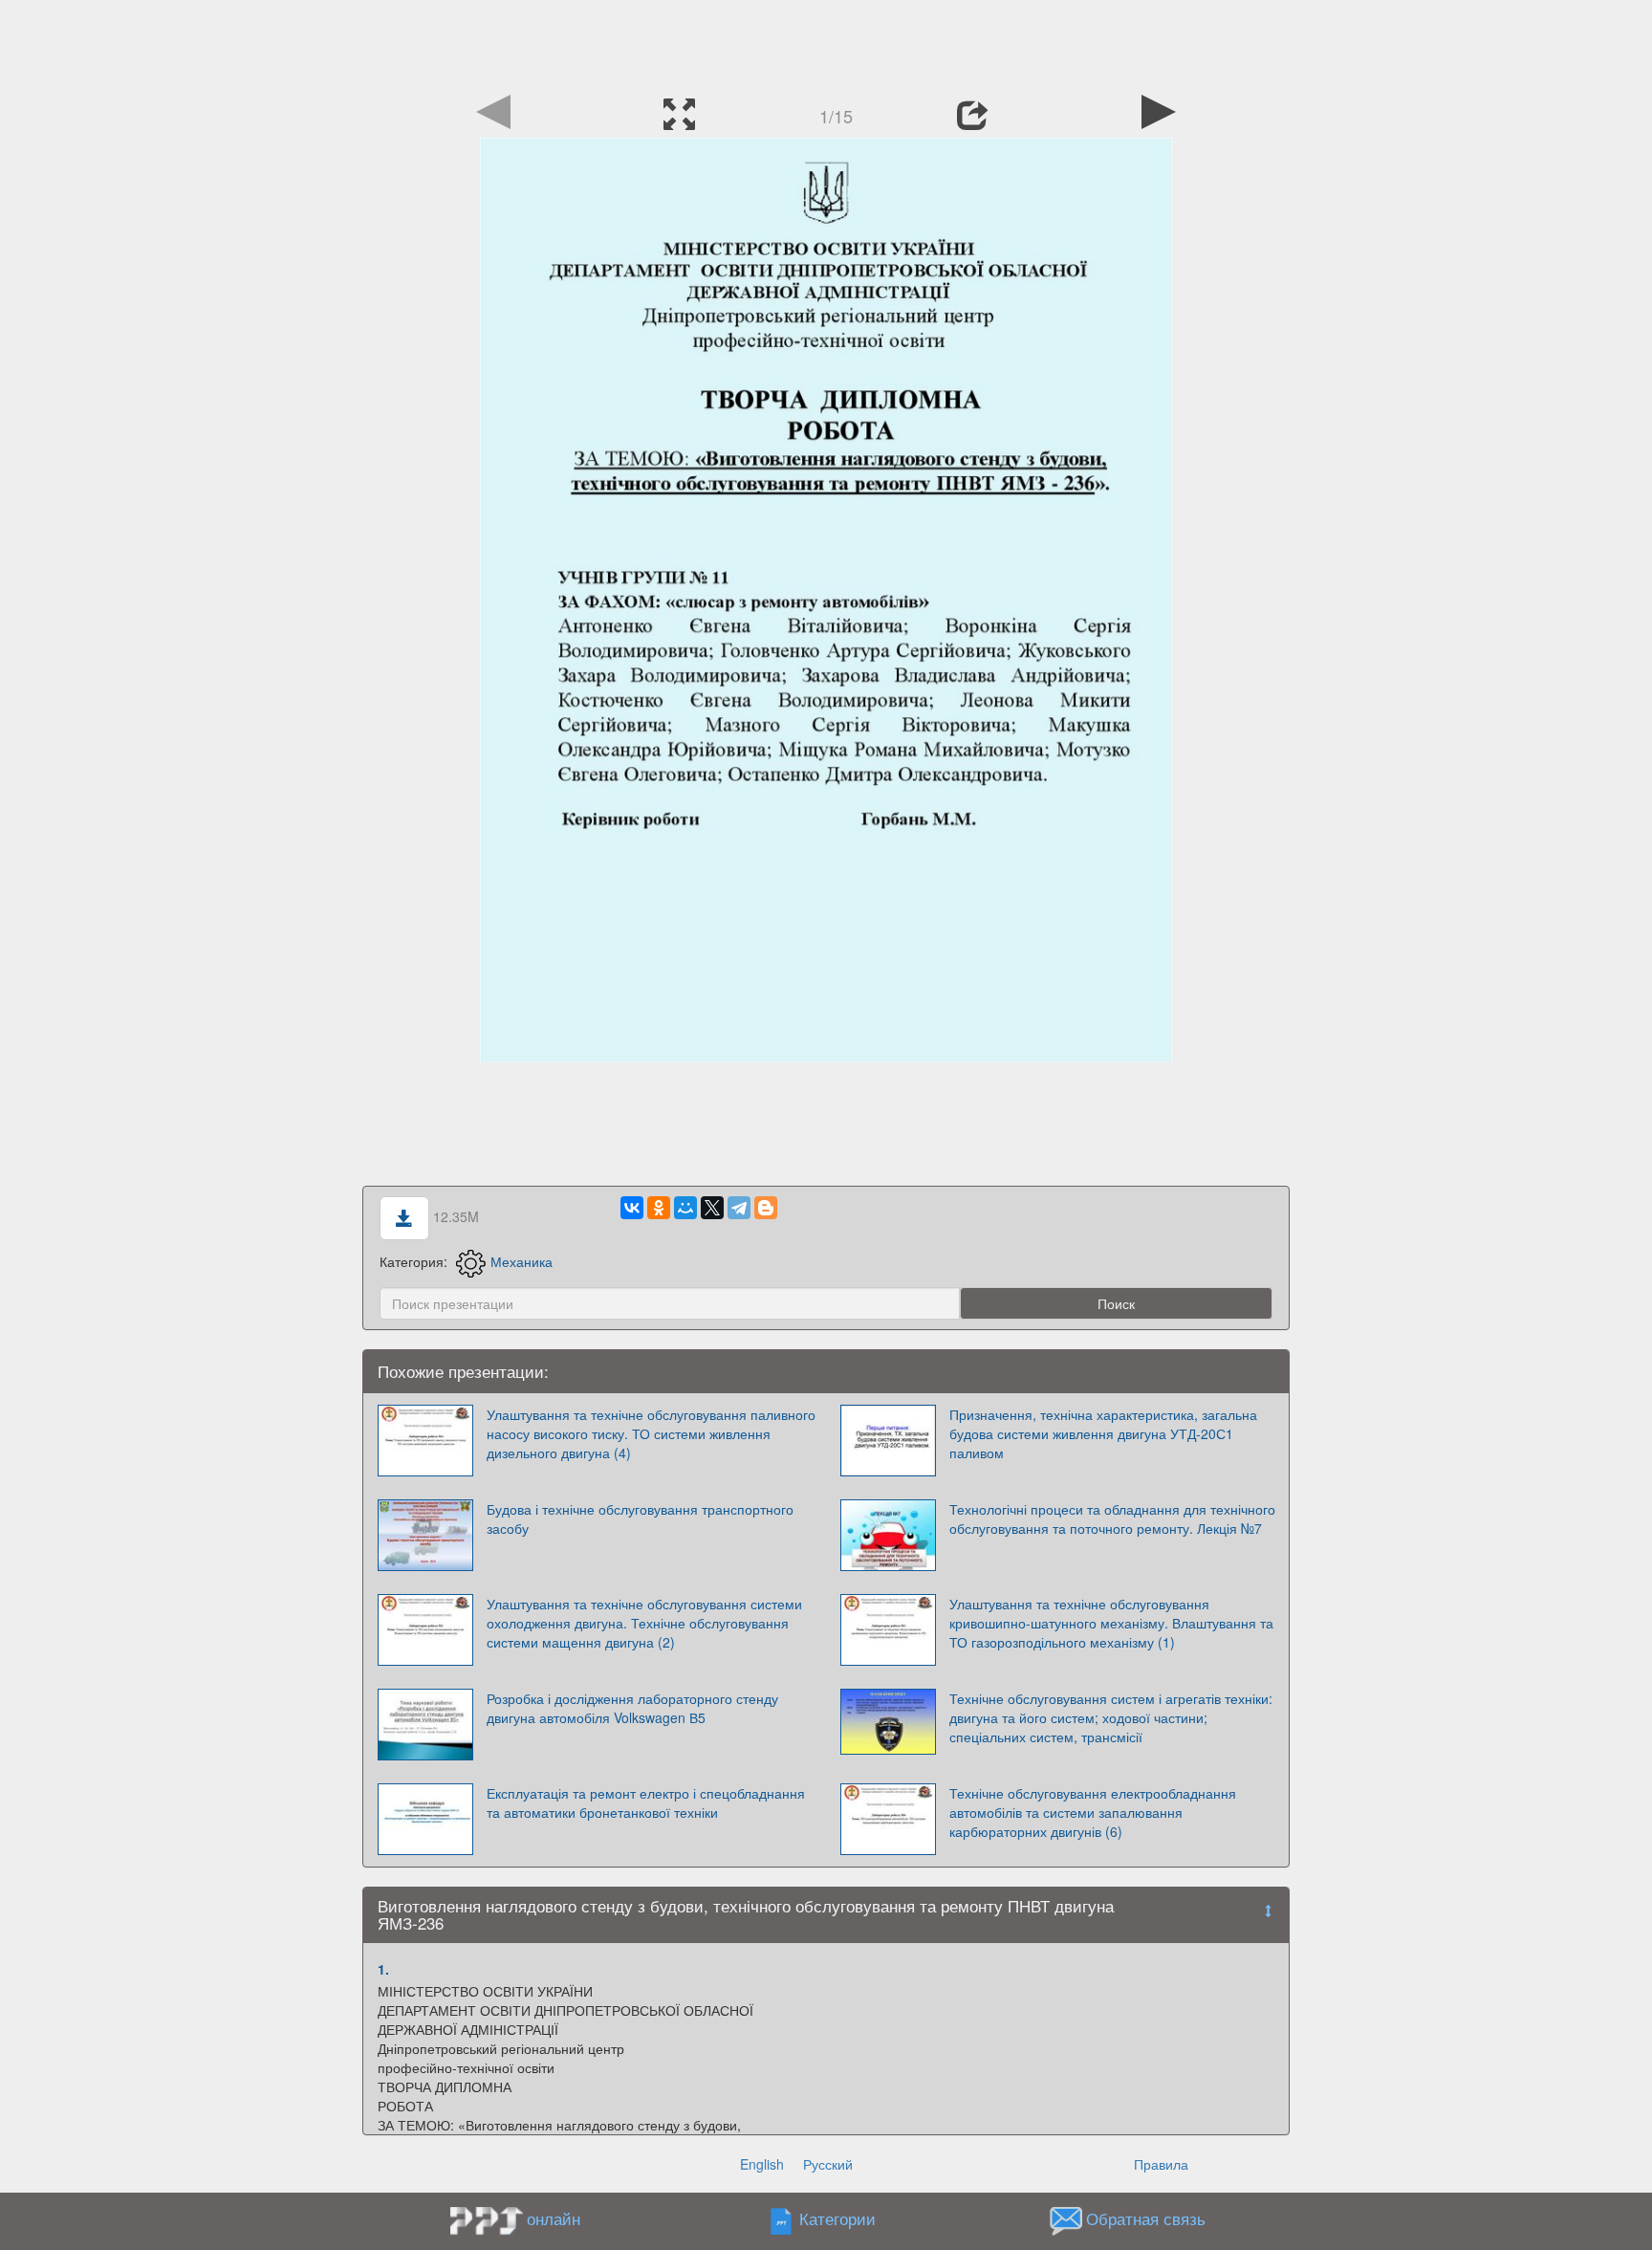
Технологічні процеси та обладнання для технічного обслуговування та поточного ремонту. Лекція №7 (1112, 1518)
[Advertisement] (826, 43)
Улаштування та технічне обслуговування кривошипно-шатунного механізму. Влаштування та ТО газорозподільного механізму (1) (1111, 1623)
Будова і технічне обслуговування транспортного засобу (640, 1518)
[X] (712, 1208)
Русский (828, 2164)
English (762, 2164)
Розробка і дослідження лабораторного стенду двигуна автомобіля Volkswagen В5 (632, 1708)
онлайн (554, 2218)
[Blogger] (766, 1208)
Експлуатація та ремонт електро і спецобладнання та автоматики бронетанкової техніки (646, 1802)
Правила (1161, 2164)
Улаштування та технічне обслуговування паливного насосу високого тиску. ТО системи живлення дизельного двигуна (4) (651, 1433)
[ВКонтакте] (632, 1208)
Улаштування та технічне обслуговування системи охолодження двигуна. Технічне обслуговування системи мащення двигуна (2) (644, 1623)
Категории (837, 2218)
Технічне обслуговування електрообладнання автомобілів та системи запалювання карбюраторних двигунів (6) (1093, 1812)
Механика (522, 1261)
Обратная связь (1146, 2218)
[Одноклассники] (659, 1208)
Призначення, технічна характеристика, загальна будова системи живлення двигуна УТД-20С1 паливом (1103, 1433)
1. (383, 1969)
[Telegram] (739, 1208)
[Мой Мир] (685, 1208)
